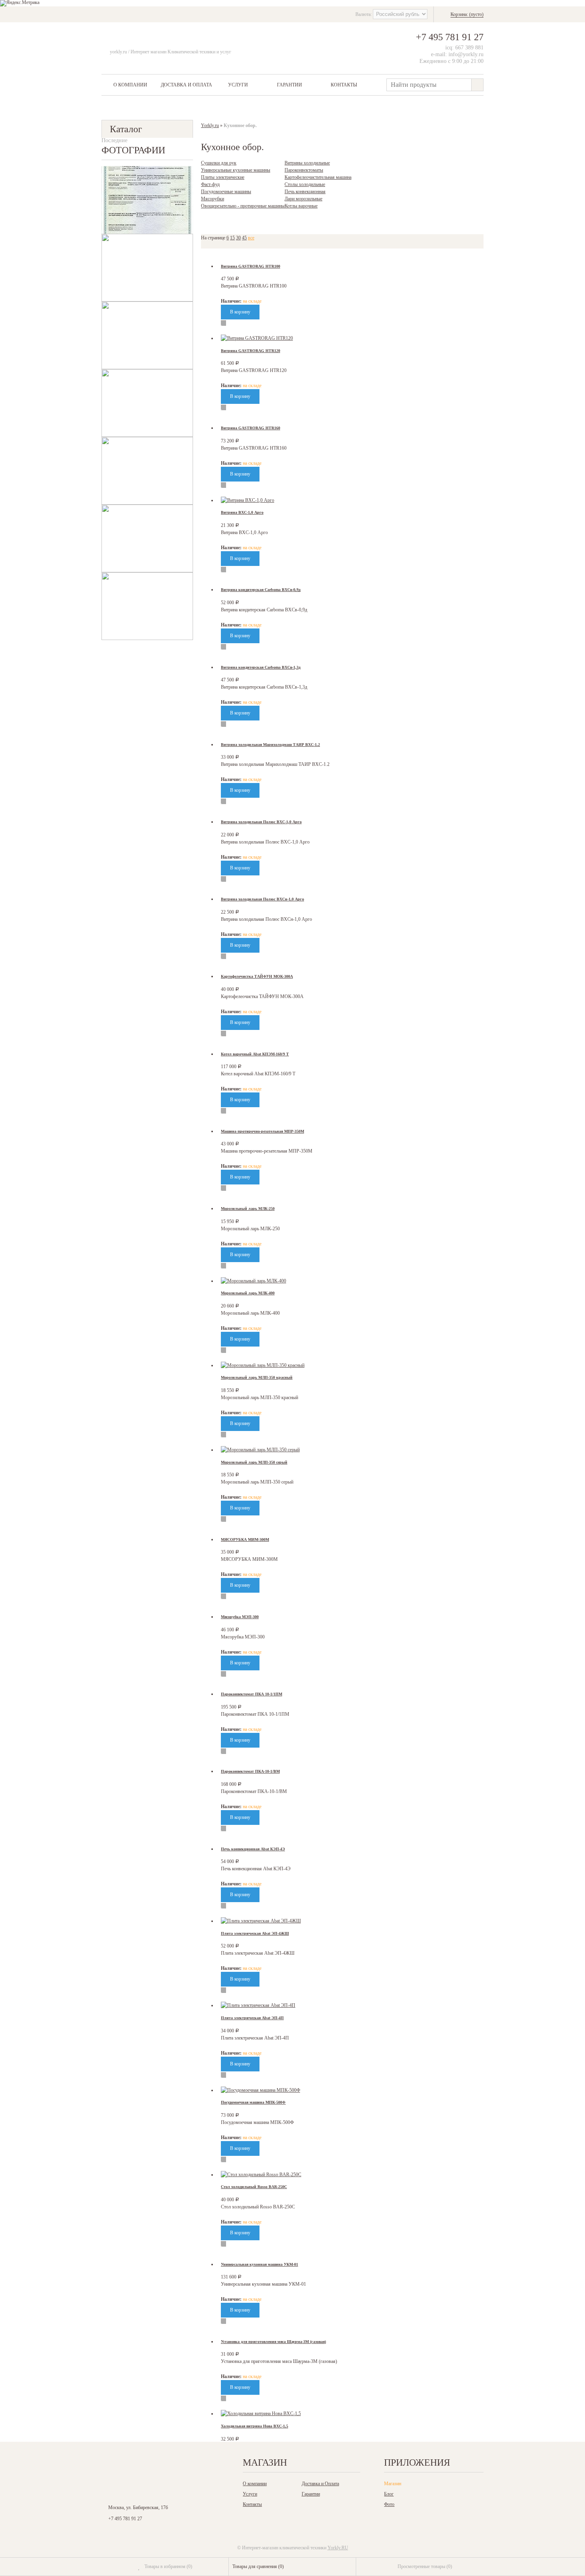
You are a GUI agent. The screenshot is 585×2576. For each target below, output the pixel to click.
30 (238, 238)
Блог (389, 2494)
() (168, 2566)
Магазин (393, 2484)
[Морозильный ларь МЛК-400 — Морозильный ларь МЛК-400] (253, 1281)
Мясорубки (213, 199)
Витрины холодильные (307, 163)
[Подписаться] (196, 2465)
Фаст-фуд (210, 184)
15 (232, 238)
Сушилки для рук (219, 163)
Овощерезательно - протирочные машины (243, 206)
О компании (130, 85)
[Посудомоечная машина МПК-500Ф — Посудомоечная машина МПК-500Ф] (260, 2090)
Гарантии (290, 85)
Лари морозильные (303, 199)
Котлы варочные (301, 206)
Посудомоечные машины (226, 192)
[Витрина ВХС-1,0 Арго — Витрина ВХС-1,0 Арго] (248, 500)
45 (244, 238)
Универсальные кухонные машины (236, 170)
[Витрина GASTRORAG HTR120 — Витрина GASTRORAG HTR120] (257, 338)
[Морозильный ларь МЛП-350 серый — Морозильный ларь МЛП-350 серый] (260, 1450)
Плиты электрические (223, 177)
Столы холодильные (305, 184)
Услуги (238, 85)
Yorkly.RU (338, 2548)
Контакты (344, 85)
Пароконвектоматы (304, 170)
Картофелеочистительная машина (318, 177)
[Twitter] (161, 2465)
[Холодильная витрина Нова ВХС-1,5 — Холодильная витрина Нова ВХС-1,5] (261, 2414)
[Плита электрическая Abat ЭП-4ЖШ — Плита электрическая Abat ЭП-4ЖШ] (261, 1921)
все (251, 238)
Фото (389, 2504)
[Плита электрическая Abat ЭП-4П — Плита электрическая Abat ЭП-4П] (258, 2005)
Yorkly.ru (210, 125)
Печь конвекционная (305, 192)
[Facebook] (144, 2465)
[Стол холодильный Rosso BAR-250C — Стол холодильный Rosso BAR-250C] (261, 2175)
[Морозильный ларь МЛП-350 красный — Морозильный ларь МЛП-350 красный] (263, 1365)
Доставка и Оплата (186, 85)
